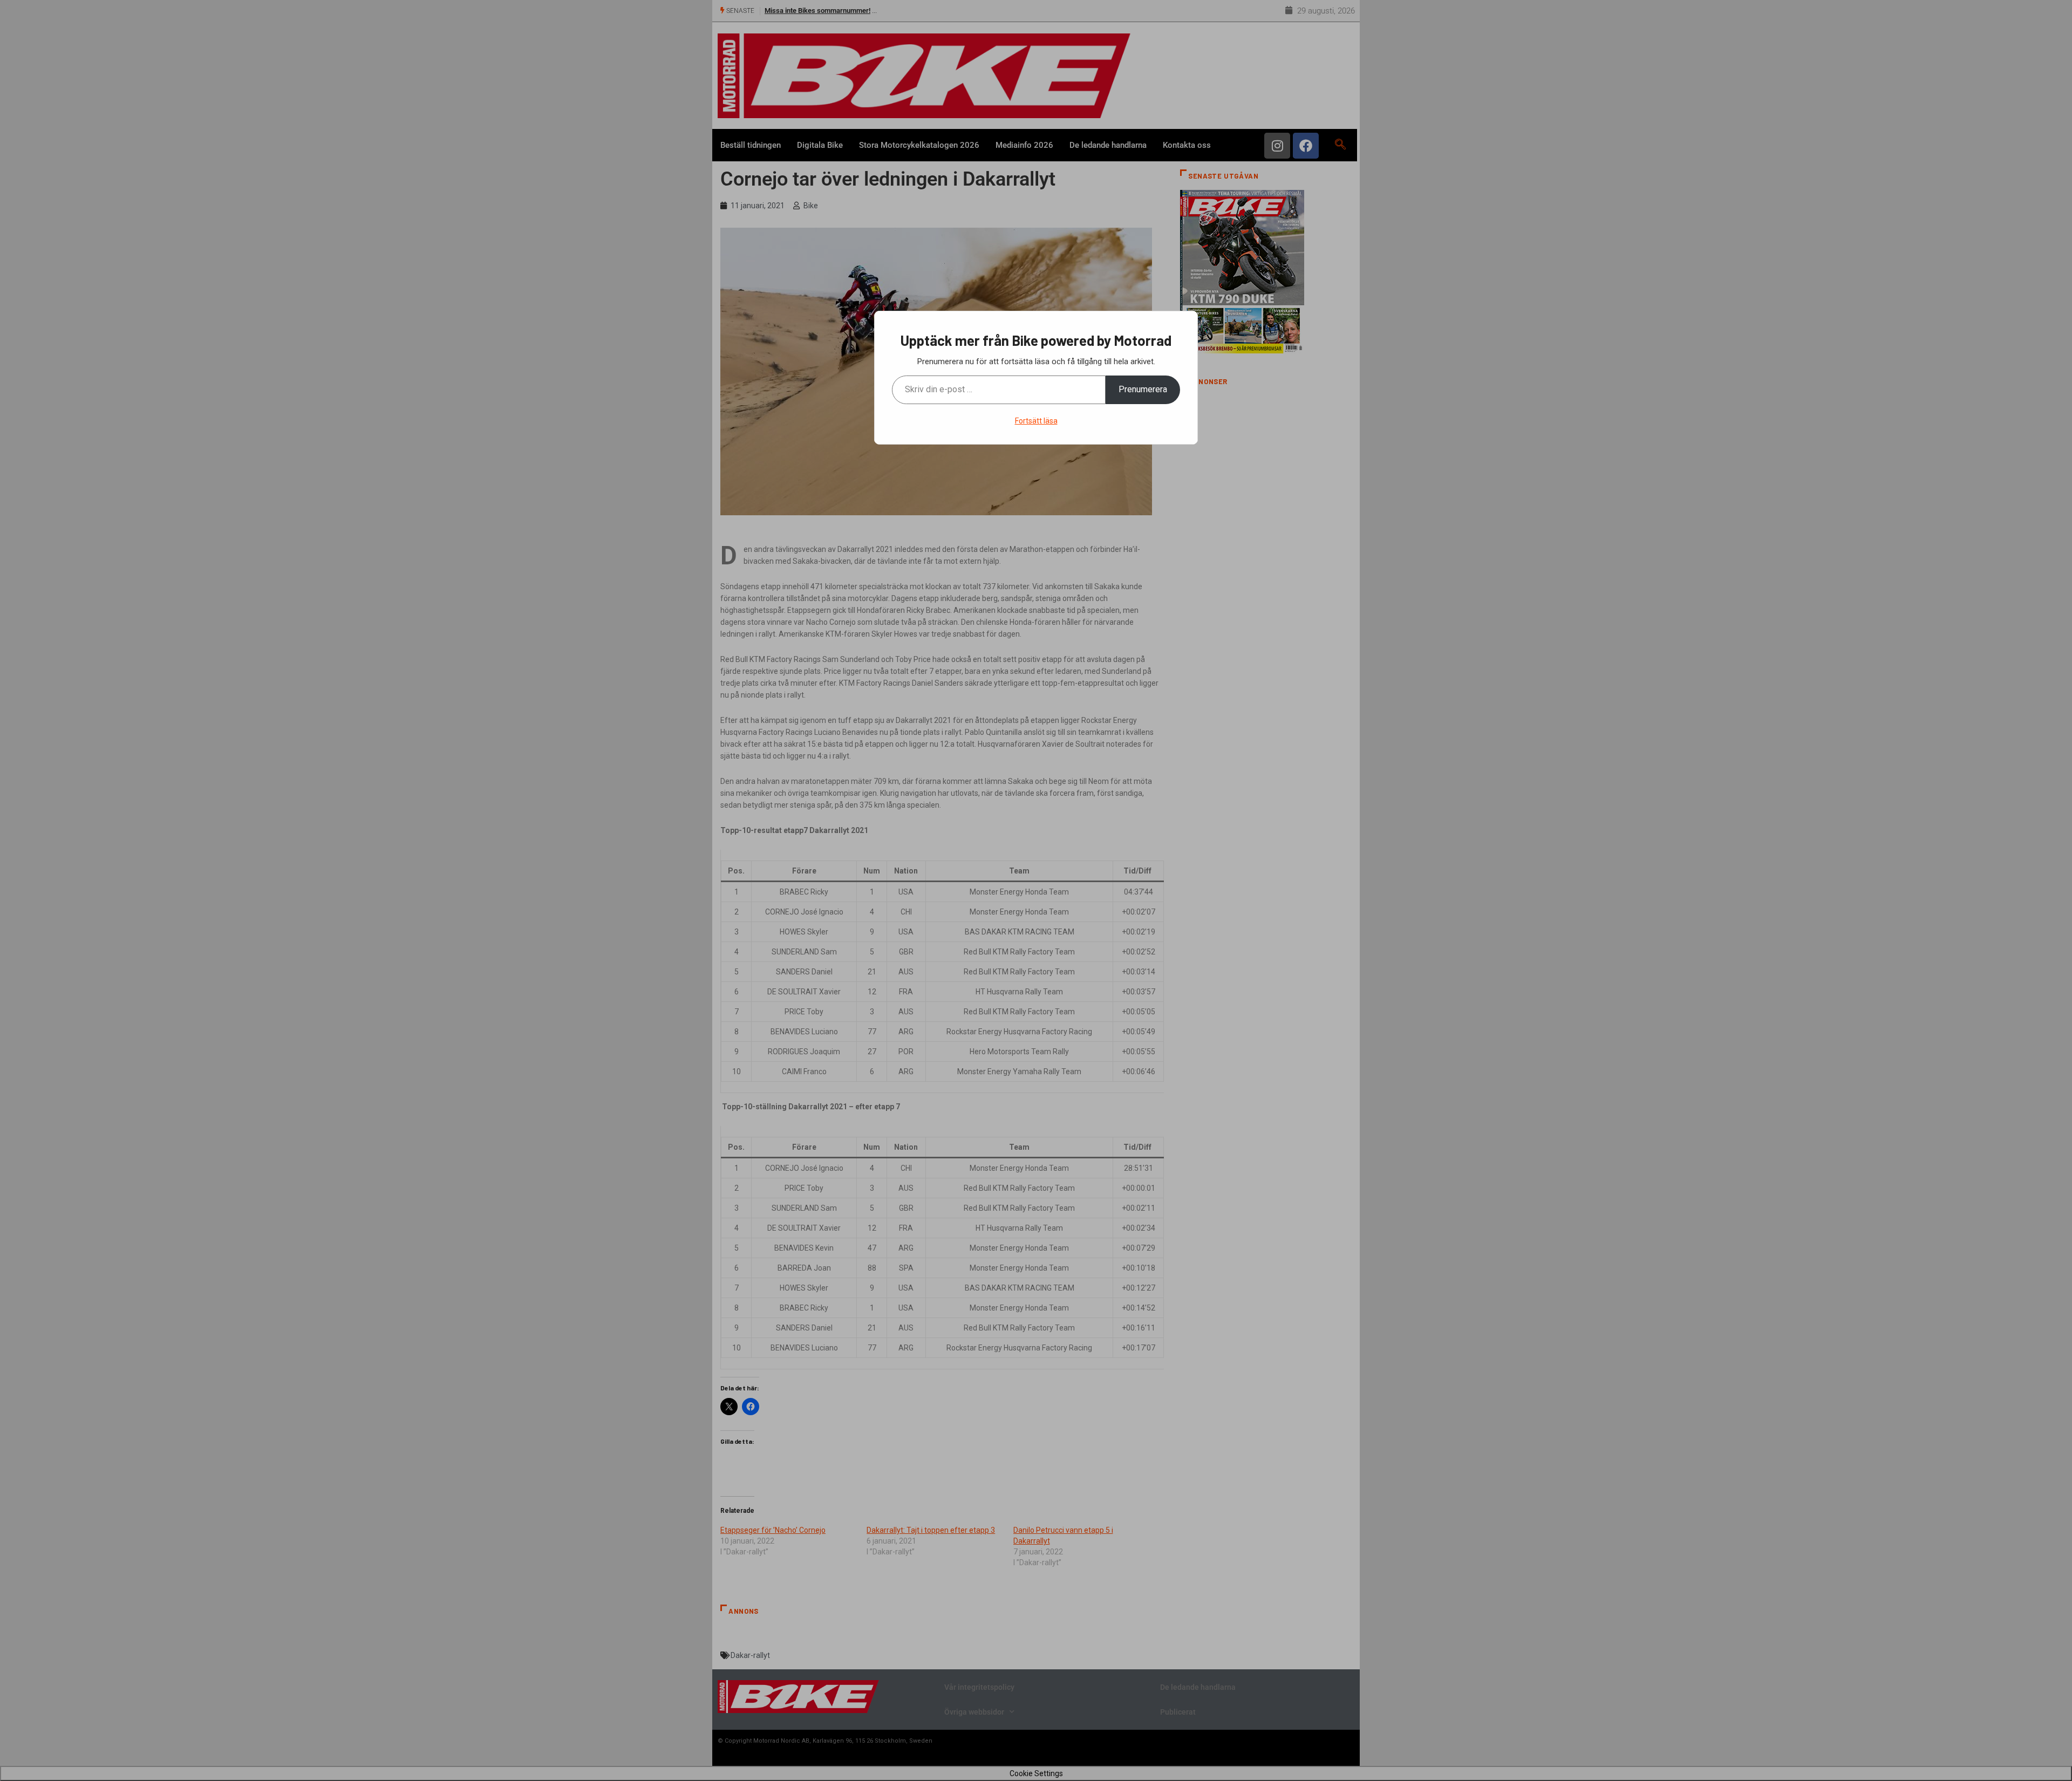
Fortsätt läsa (1036, 421)
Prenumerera (1143, 389)
